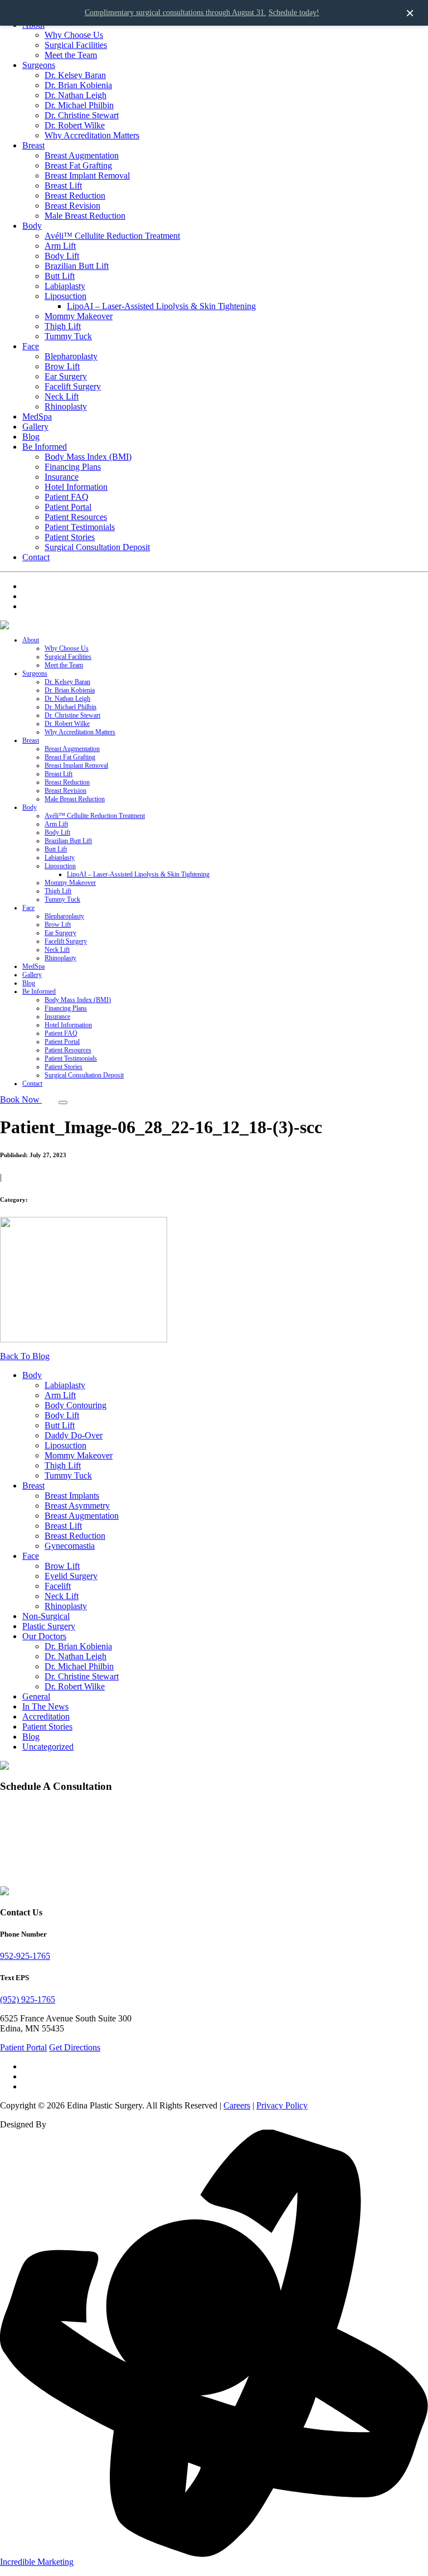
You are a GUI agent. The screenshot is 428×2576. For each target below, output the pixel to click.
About (31, 640)
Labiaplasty (65, 286)
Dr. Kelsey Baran (75, 75)
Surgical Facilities (76, 45)
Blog (31, 437)
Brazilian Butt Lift (77, 266)
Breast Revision (72, 206)
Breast (33, 145)
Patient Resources (76, 517)
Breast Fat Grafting (78, 165)
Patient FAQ (67, 497)
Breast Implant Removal (87, 175)
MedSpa (37, 417)
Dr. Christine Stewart (82, 115)
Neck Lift (62, 396)
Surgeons (39, 65)
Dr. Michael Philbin (79, 105)
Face (31, 346)
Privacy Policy (282, 2105)
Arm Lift (60, 246)
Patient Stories (70, 537)
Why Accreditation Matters (92, 135)
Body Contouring (76, 1405)
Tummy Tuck (68, 336)
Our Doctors (44, 1636)
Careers (237, 2105)
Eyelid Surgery (71, 1576)
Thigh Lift (63, 326)
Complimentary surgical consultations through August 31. (176, 13)
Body (32, 226)
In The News (45, 1706)
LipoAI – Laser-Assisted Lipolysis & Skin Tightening (161, 306)
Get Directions (75, 2047)
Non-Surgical (46, 1616)
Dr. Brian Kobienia (78, 85)
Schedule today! (294, 13)
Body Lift (62, 256)
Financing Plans (73, 467)
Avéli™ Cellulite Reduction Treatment (112, 236)
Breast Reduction (75, 196)
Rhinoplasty (66, 406)
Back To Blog (25, 1356)
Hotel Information (76, 487)
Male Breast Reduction (85, 216)
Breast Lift (63, 186)
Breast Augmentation (82, 155)
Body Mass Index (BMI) (88, 457)
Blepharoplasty (71, 356)
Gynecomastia (70, 1546)
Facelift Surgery (73, 386)
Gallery (35, 427)
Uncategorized (48, 1747)
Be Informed (45, 447)
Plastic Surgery (49, 1626)
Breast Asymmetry (77, 1506)
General (36, 1696)
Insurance (62, 477)
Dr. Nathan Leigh (76, 95)
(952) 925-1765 (28, 1999)
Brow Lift (62, 366)
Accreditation (46, 1716)
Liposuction (65, 296)
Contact (36, 557)
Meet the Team (71, 55)
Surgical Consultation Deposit (97, 547)
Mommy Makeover (79, 316)
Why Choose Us (74, 35)
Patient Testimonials (80, 527)
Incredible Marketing (37, 2562)
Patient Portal (68, 507)
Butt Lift (60, 276)
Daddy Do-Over (74, 1435)
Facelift (58, 1586)
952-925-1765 (25, 1956)
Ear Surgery (66, 376)
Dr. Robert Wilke (75, 125)
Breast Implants (72, 1496)
